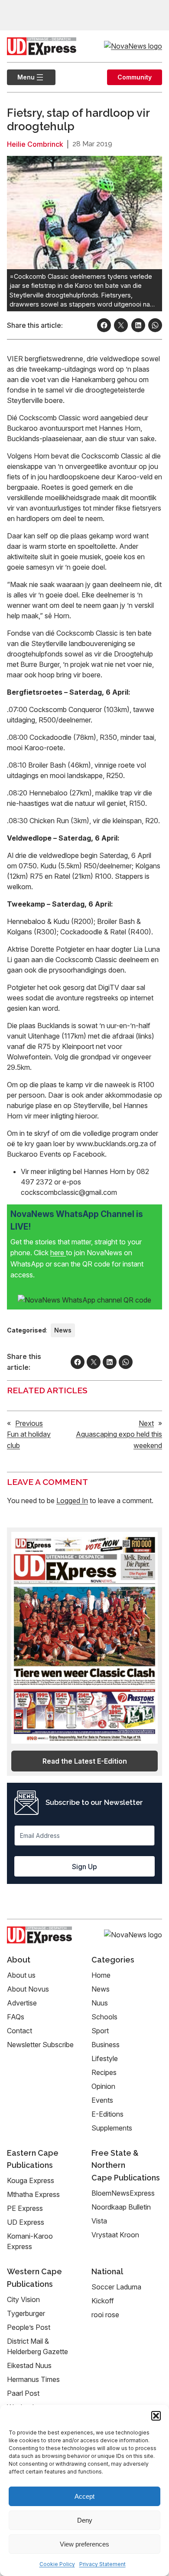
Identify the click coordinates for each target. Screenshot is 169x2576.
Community (135, 77)
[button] (156, 2416)
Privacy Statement (102, 2564)
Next (146, 1423)
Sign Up (84, 1867)
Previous (29, 1423)
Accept (84, 2496)
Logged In (72, 1501)
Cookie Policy (57, 2564)
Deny (85, 2520)
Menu (21, 77)
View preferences (84, 2544)
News (63, 1330)
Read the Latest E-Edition (85, 1761)
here (58, 1253)
